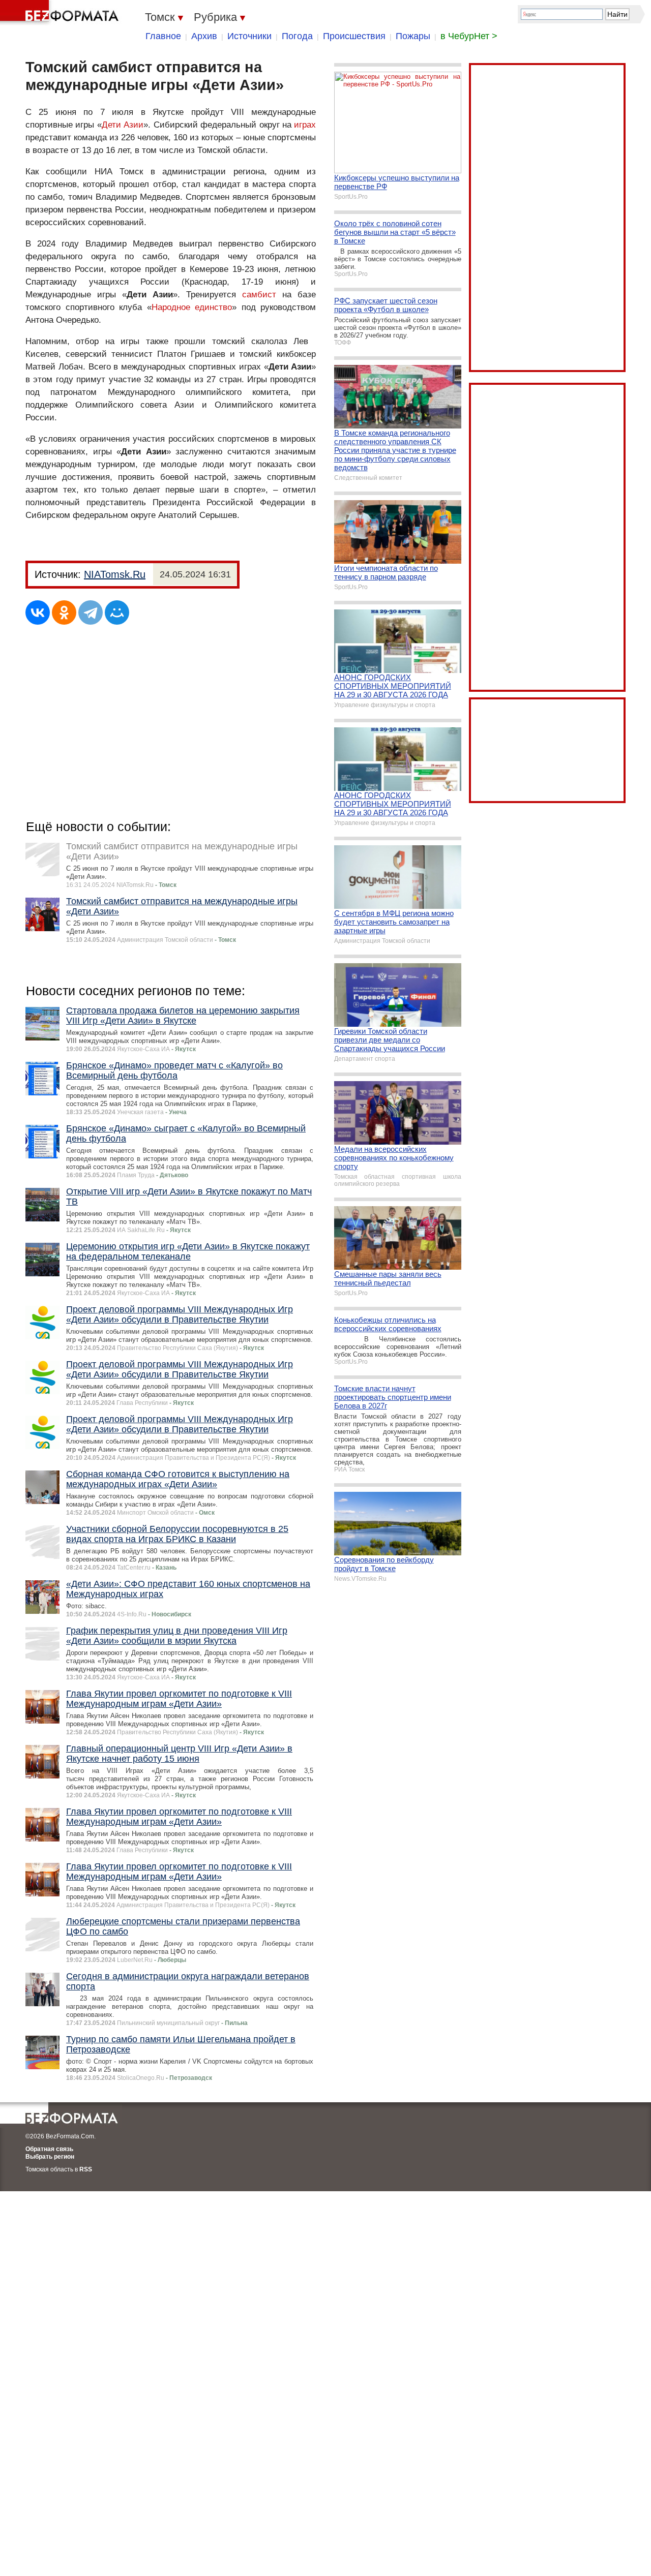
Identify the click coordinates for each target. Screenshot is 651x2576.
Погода (297, 36)
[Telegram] (91, 612)
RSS (86, 2169)
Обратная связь (49, 2149)
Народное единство (192, 307)
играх (305, 125)
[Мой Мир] (117, 612)
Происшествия (354, 36)
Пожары (413, 36)
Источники (249, 36)
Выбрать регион (50, 2157)
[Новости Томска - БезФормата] (61, 13)
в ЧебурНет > (469, 36)
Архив (204, 36)
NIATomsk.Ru (115, 574)
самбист (259, 295)
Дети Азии (123, 125)
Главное (163, 36)
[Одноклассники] (64, 612)
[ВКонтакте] (38, 612)
